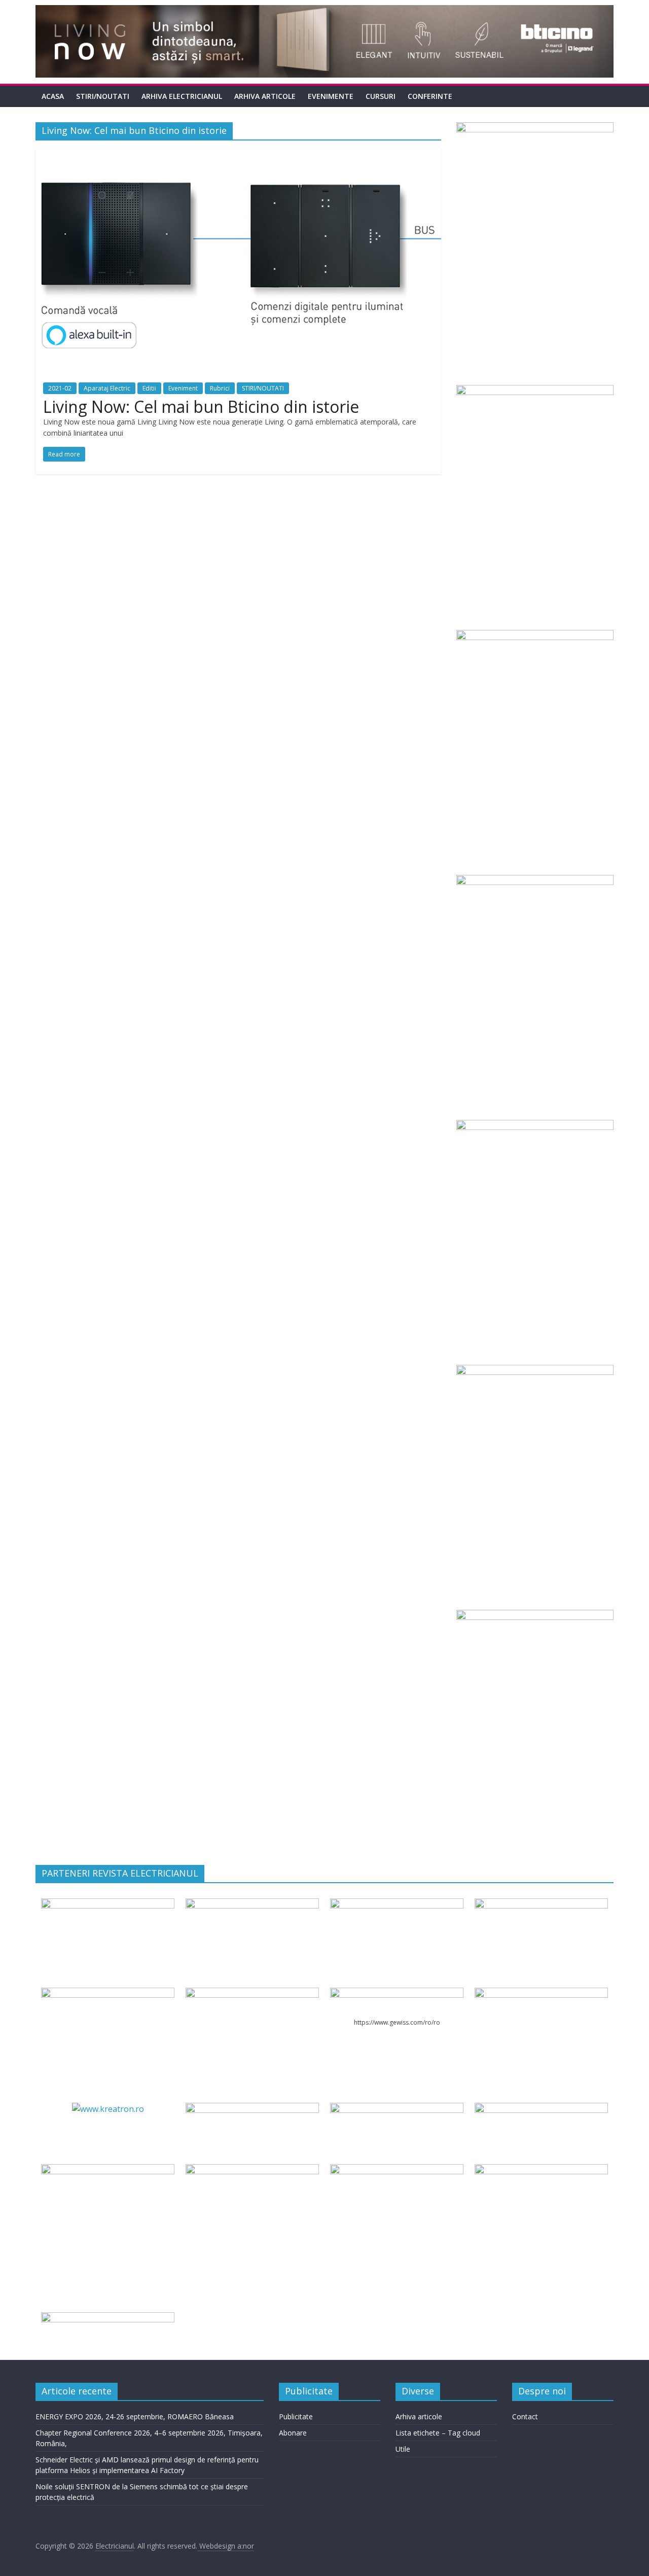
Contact (525, 2416)
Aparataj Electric (107, 388)
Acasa (53, 96)
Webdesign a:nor (226, 2546)
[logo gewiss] (396, 1994)
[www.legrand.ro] (252, 1904)
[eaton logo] (541, 1904)
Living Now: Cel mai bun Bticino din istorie (201, 407)
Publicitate (296, 2416)
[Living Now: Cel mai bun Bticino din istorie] (238, 154)
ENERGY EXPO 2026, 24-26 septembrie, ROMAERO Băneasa (135, 2416)
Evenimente (331, 96)
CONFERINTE (430, 96)
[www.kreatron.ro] (108, 2109)
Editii (149, 388)
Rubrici (220, 388)
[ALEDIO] (396, 2109)
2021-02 (60, 388)
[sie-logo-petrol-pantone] (396, 1904)
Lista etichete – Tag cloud (438, 2433)
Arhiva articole (265, 96)
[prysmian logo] (107, 2170)
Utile (403, 2449)
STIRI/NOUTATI (103, 96)
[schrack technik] (252, 2170)
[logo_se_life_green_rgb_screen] (107, 1904)
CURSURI (381, 96)
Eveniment (183, 388)
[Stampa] (396, 2170)
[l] (252, 1994)
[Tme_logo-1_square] (541, 2170)
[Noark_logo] (541, 1994)
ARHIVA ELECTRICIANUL (182, 96)
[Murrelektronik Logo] (252, 2109)
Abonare (293, 2433)
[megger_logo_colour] (107, 2318)
